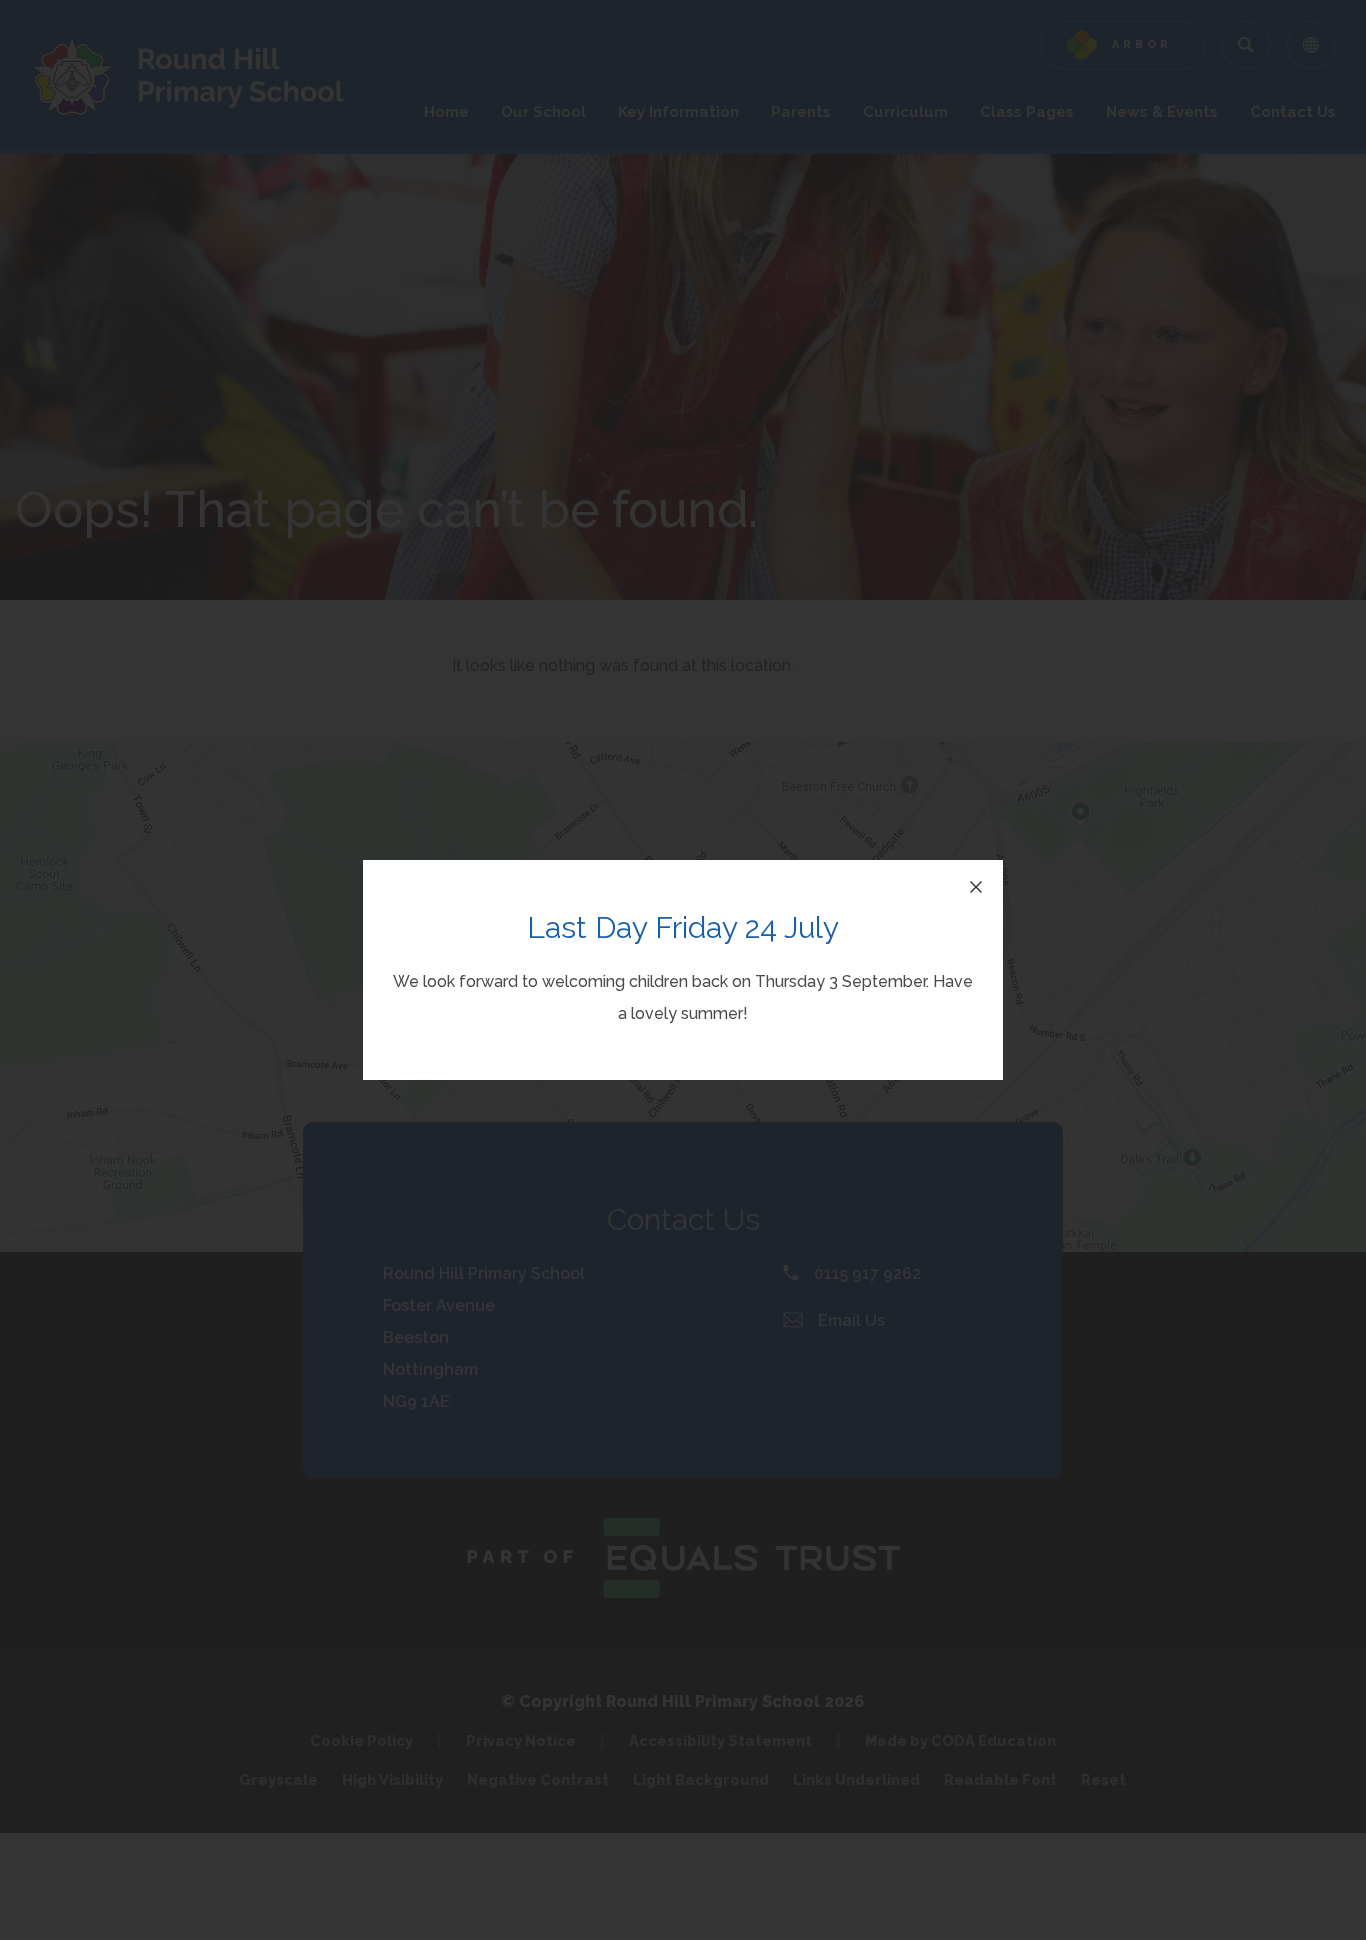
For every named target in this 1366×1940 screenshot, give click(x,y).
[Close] (976, 887)
